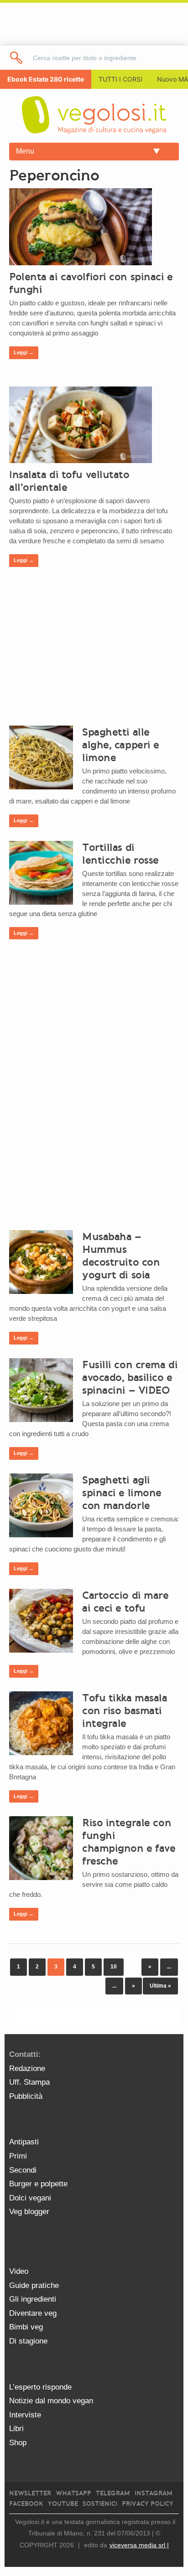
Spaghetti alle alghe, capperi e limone (121, 745)
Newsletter (30, 2493)
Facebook (26, 2504)
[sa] (17, 58)
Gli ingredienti (33, 2299)
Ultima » (160, 1986)
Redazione (27, 2069)
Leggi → (24, 352)
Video (19, 2271)
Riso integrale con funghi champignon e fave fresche (129, 1842)
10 (114, 1967)
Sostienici (100, 2504)
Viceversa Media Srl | (139, 2545)
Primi (18, 2156)
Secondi (23, 2170)
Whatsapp (73, 2493)
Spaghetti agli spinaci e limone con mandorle (122, 1493)
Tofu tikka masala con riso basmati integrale (125, 1710)
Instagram (154, 2493)
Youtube (63, 2504)
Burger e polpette (38, 2184)
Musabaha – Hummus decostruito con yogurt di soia (121, 1256)
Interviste (25, 2415)
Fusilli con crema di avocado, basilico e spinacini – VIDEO (130, 1377)
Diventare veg (33, 2313)
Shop (18, 2443)
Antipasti (24, 2142)
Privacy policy (148, 2504)
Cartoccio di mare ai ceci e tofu (125, 1602)
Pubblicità (26, 2096)
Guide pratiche (34, 2285)
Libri (16, 2429)
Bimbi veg (26, 2327)
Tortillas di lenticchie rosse (120, 854)
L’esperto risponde (40, 2387)
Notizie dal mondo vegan (51, 2401)
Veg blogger (29, 2212)
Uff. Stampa (29, 2082)
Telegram (113, 2493)
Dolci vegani (30, 2198)
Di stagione (28, 2341)
